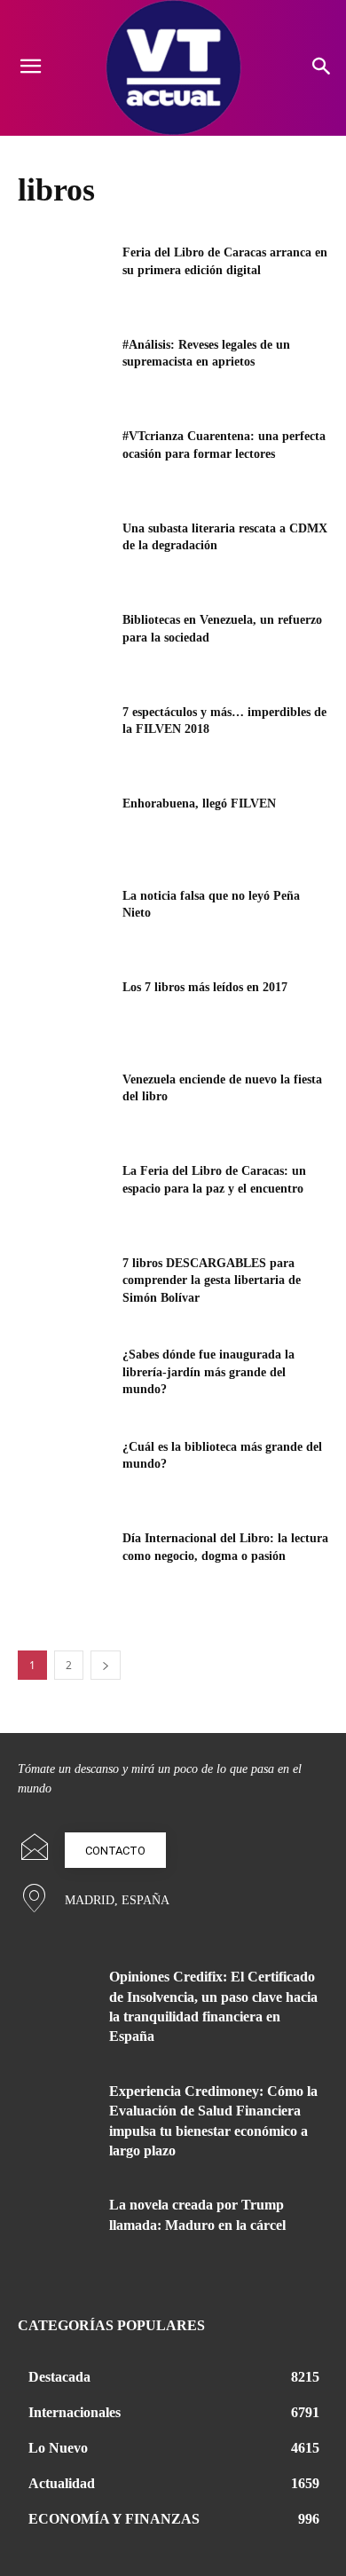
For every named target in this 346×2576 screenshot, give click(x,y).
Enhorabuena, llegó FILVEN (199, 804)
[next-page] (106, 1665)
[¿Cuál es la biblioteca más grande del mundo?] (64, 1471)
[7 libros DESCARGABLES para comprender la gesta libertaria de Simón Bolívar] (64, 1288)
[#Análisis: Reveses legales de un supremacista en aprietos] (64, 369)
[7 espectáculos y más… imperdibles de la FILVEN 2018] (64, 737)
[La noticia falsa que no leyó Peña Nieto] (64, 920)
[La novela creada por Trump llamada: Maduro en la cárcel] (57, 2228)
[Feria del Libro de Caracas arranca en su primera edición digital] (64, 277)
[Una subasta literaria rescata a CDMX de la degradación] (64, 553)
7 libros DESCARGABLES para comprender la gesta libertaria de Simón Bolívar (212, 1280)
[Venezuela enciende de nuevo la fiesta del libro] (64, 1104)
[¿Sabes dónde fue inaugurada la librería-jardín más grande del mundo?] (64, 1379)
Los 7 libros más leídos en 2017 (205, 987)
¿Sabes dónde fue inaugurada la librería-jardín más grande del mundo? (208, 1372)
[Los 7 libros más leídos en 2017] (64, 1012)
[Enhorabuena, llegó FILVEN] (64, 828)
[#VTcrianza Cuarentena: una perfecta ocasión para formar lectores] (64, 461)
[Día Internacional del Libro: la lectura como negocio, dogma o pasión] (64, 1563)
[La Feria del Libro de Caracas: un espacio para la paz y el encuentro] (64, 1195)
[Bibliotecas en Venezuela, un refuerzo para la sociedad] (64, 644)
